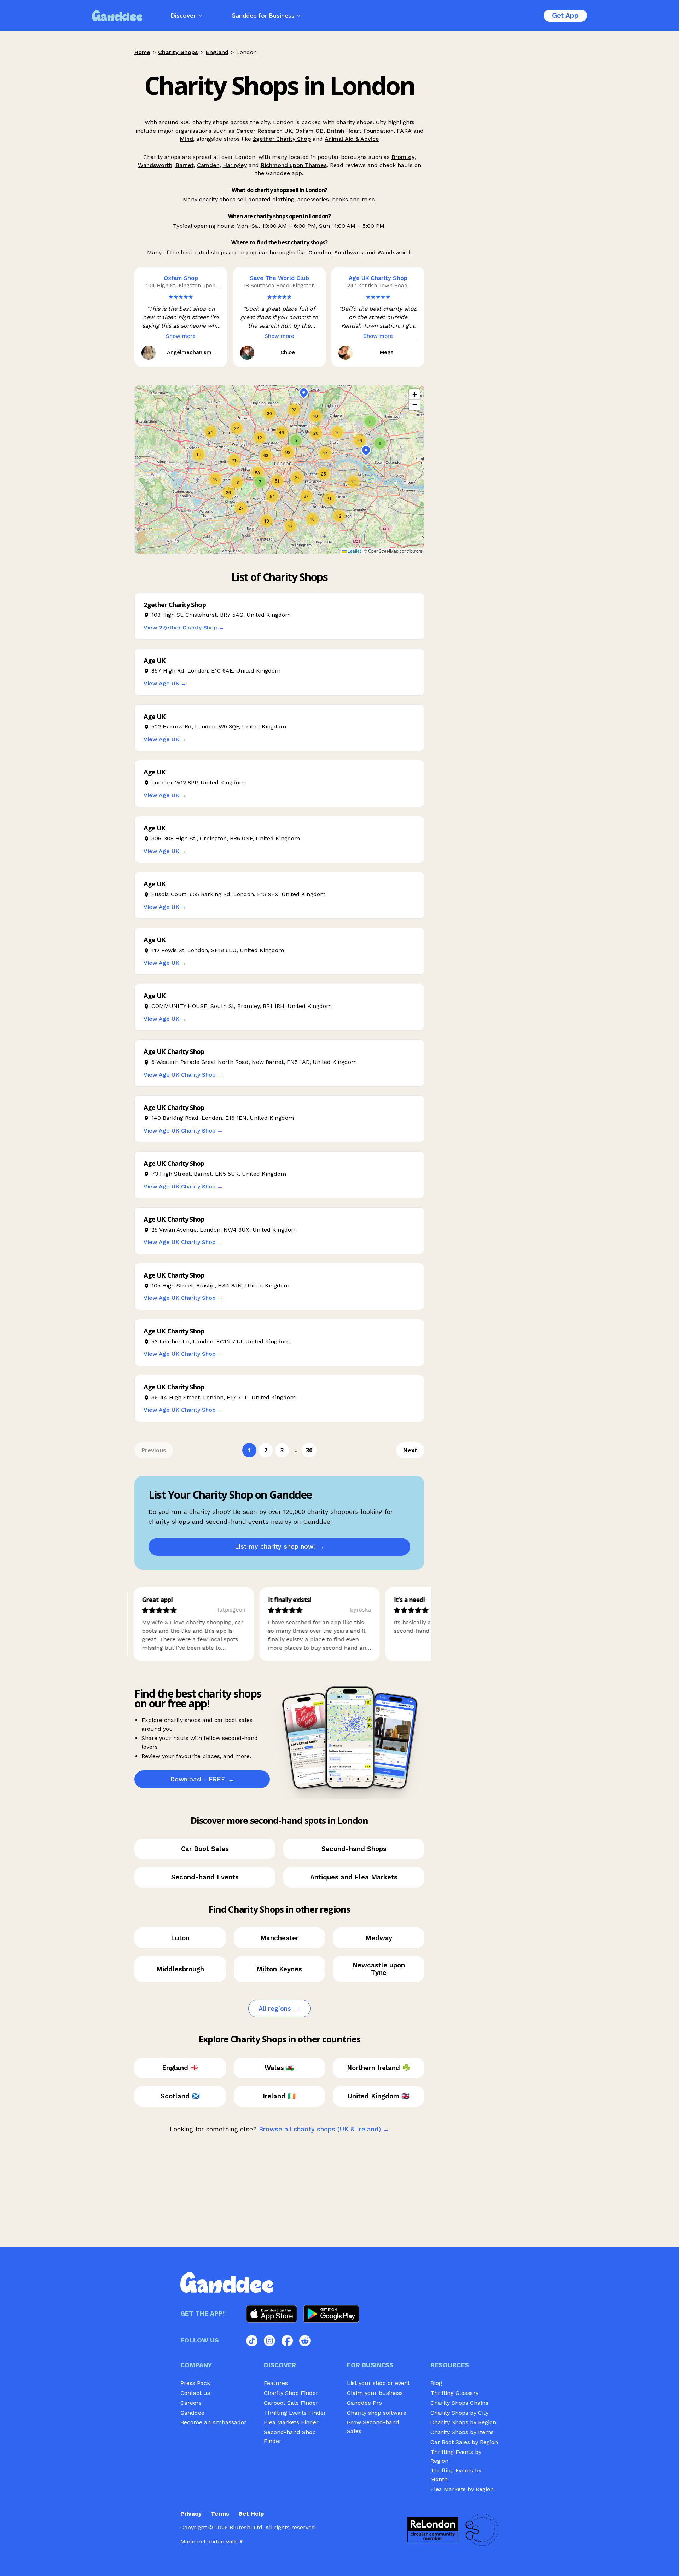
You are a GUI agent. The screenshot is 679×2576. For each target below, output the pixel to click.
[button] (241, 508)
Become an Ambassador (213, 2422)
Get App (565, 15)
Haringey (235, 165)
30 (309, 1450)
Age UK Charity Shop (378, 278)
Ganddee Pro (364, 2403)
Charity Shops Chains (459, 2403)
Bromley (403, 157)
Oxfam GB (309, 131)
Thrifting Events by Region (456, 2456)
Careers (191, 2403)
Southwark (349, 252)
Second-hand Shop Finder (290, 2437)
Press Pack (195, 2383)
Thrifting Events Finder (295, 2413)
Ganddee (192, 2413)
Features (276, 2383)
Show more (181, 336)
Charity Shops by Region (463, 2422)
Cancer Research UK (264, 131)
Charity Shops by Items (462, 2432)
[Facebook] (287, 2341)
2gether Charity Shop (282, 139)
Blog (436, 2383)
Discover (183, 15)
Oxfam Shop (181, 278)
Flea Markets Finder (291, 2422)
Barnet (185, 165)
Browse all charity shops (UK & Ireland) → (324, 2129)
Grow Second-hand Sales (373, 2427)
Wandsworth (155, 165)
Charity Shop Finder (291, 2393)
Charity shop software (377, 2413)
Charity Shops (178, 52)
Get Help (251, 2514)
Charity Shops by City (459, 2413)
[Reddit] (305, 2341)
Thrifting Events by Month (456, 2475)
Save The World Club (279, 278)
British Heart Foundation (360, 131)
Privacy (191, 2514)
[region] (279, 469)
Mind (186, 139)
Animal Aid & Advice (352, 139)
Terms (220, 2514)
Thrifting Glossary (454, 2393)
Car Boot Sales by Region (464, 2442)
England (217, 52)
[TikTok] (252, 2341)
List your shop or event (378, 2383)
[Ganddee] (117, 15)
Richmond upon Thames (294, 165)
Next (410, 1450)
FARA (404, 131)
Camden (208, 165)
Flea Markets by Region (462, 2489)
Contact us (195, 2393)
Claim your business (375, 2393)
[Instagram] (269, 2341)
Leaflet (354, 551)
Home (142, 52)
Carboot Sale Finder (291, 2403)
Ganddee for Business (263, 15)
